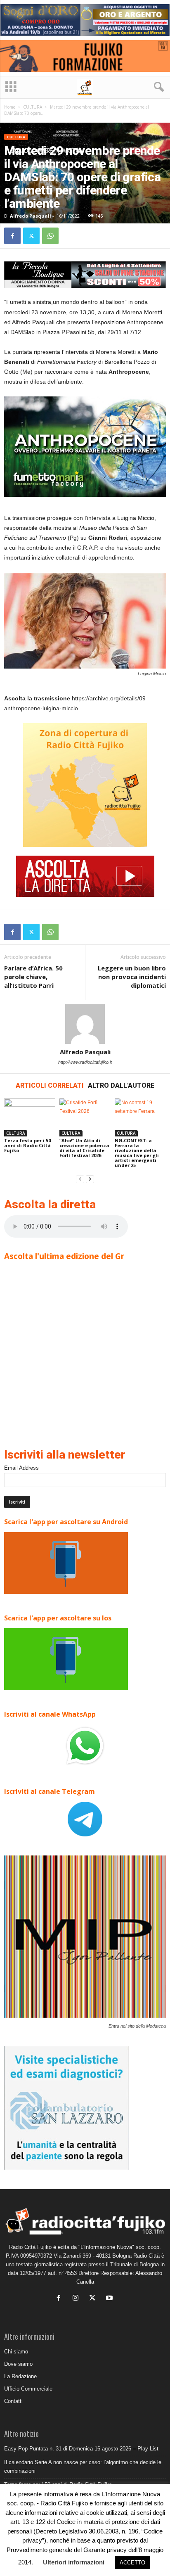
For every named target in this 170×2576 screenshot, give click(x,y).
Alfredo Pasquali (31, 216)
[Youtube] (110, 2299)
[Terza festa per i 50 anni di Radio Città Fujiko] (30, 1118)
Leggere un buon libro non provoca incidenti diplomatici (132, 977)
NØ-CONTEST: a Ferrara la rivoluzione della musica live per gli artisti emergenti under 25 (137, 1153)
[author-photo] (85, 1024)
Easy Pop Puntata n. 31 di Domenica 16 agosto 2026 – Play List (81, 2449)
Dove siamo (18, 2364)
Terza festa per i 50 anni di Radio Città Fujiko (27, 1145)
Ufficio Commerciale (28, 2389)
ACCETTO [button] (132, 2563)
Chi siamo (16, 2352)
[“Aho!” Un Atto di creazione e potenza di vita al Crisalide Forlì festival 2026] (85, 1118)
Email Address (21, 1468)
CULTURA (33, 107)
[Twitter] (31, 236)
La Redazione (20, 2376)
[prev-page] (80, 1179)
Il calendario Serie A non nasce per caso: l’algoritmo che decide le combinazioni (83, 2467)
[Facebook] (12, 236)
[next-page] (90, 1179)
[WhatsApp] (50, 236)
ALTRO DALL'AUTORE (121, 1085)
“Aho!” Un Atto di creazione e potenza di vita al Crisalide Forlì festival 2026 (84, 1148)
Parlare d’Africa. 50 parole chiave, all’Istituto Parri (33, 977)
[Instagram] (77, 2299)
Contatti (13, 2401)
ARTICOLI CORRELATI (50, 1085)
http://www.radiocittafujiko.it (85, 1062)
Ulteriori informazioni (74, 2562)
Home (10, 107)
